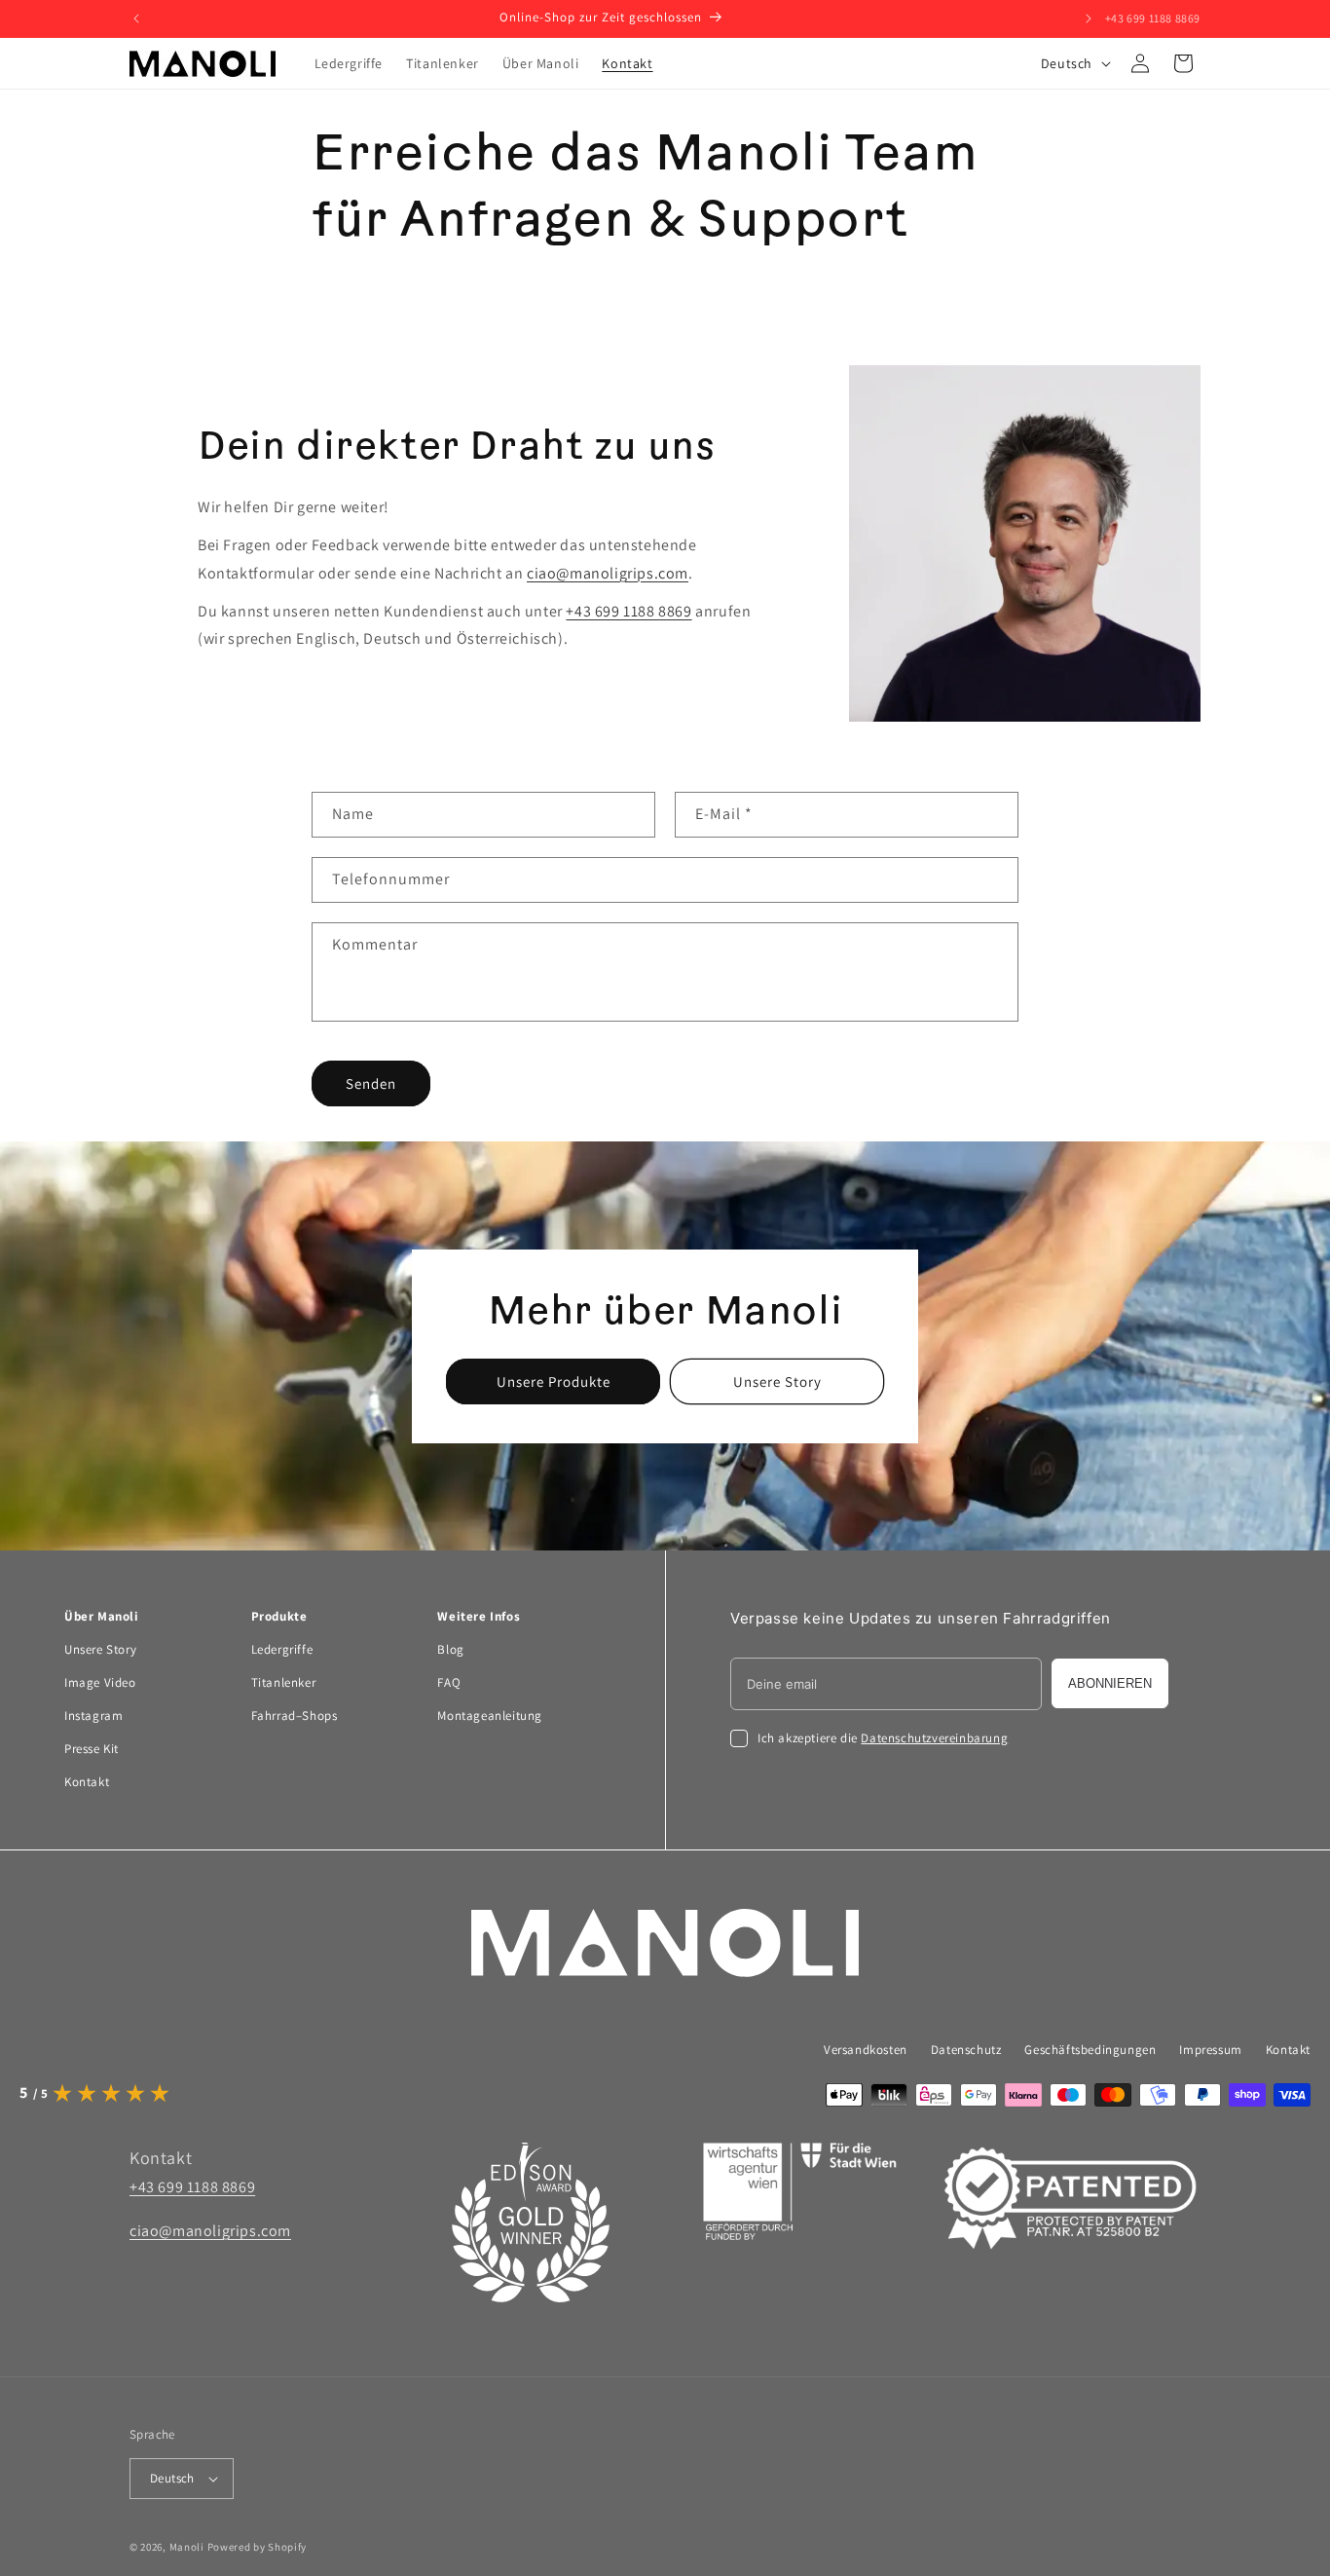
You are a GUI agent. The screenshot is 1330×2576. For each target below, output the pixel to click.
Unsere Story (777, 1381)
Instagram (93, 1716)
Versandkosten (866, 2050)
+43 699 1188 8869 (1153, 18)
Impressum (1210, 2050)
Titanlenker (284, 1682)
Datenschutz (966, 2050)
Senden (371, 1083)
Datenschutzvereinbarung (934, 1738)
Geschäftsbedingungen (1090, 2050)
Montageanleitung (490, 1716)
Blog (450, 1649)
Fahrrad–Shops (295, 1716)
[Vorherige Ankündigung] (136, 19)
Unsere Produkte (554, 1381)
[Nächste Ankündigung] (1089, 19)
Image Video (100, 1682)
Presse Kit (92, 1749)
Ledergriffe (282, 1649)
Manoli (187, 2547)
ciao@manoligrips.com (608, 573)
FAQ (449, 1682)
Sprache (152, 2434)
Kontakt (87, 1782)
